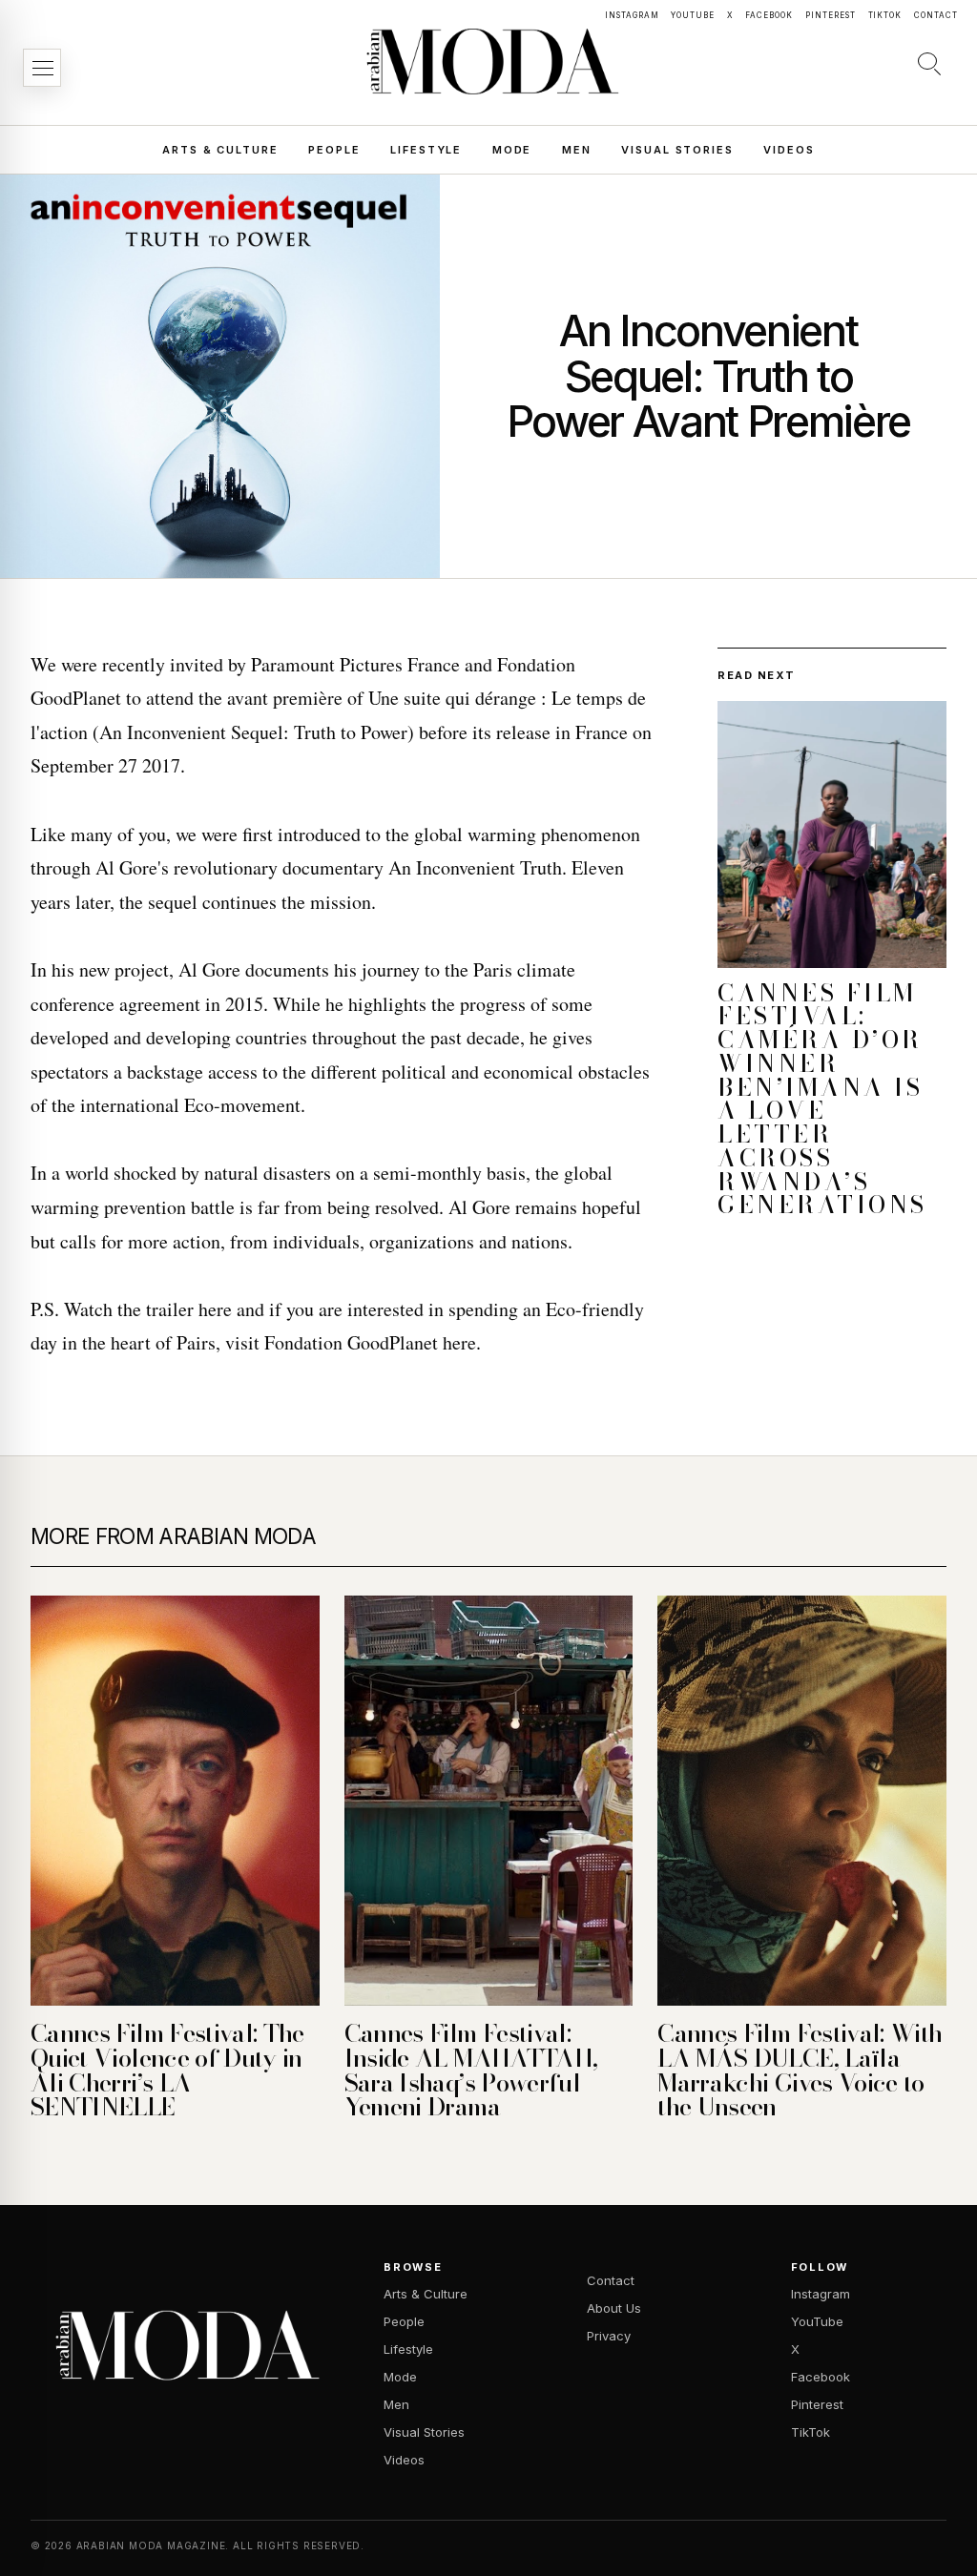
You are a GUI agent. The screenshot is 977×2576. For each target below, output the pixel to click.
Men (577, 150)
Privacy (609, 2336)
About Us (614, 2308)
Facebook (769, 15)
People (334, 150)
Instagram (632, 15)
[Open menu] (42, 68)
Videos (789, 150)
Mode (512, 150)
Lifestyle (426, 150)
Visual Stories (677, 150)
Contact (936, 15)
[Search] (929, 63)
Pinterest (831, 15)
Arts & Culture (220, 150)
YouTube (693, 15)
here (215, 1309)
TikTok (885, 15)
